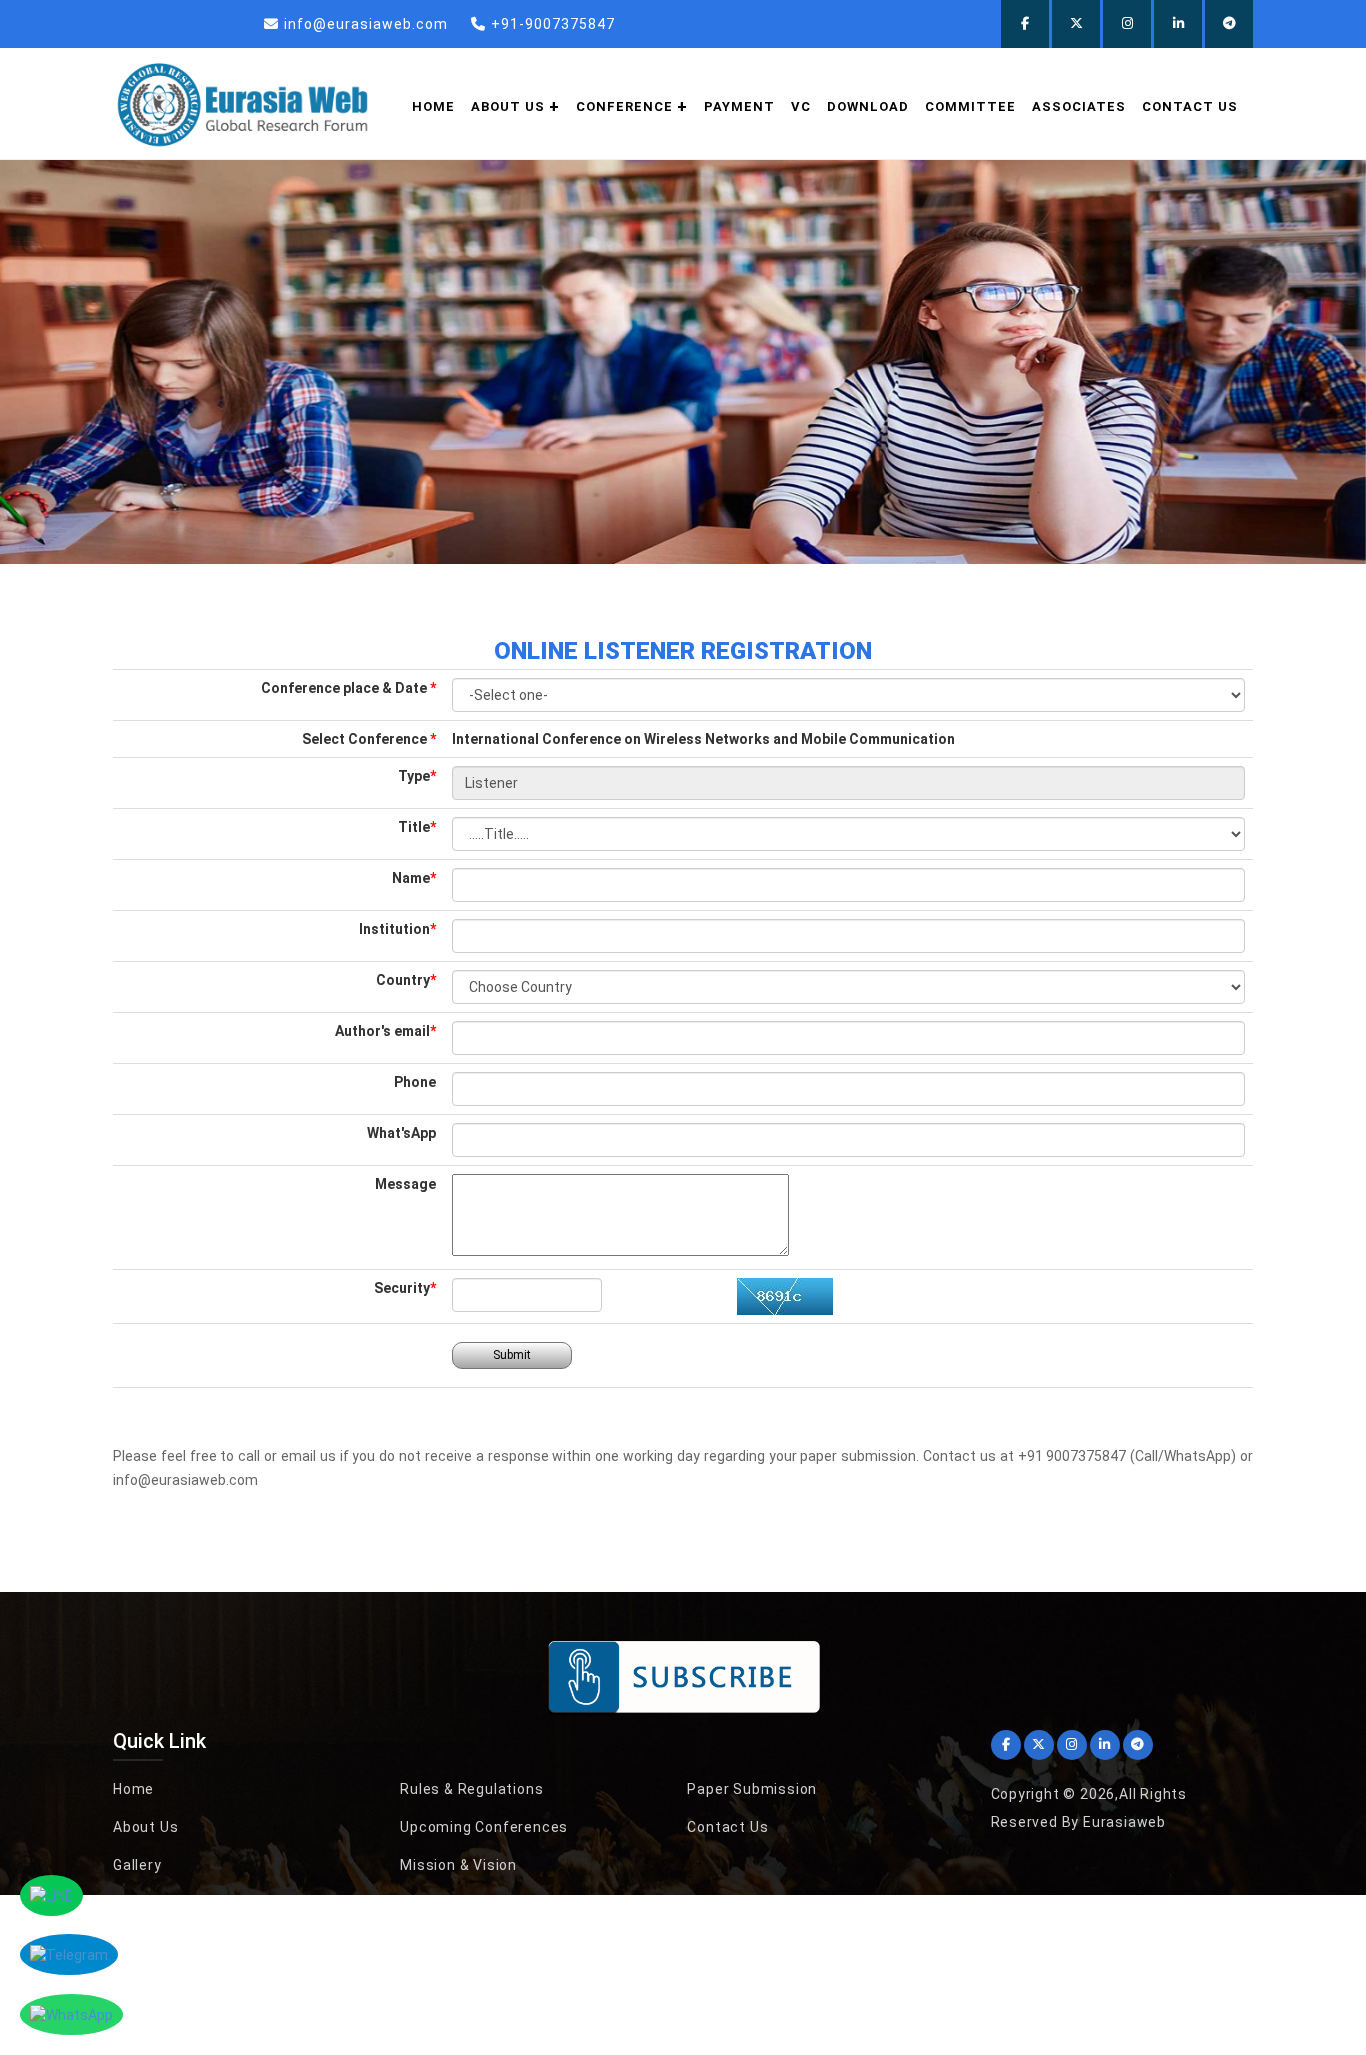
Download (868, 106)
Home (433, 106)
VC (801, 106)
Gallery (137, 1865)
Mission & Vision (458, 1865)
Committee (970, 106)
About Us (145, 1827)
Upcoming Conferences (484, 1827)
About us (508, 106)
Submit (512, 1355)
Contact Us (1190, 106)
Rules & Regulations (471, 1789)
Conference (624, 106)
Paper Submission (752, 1789)
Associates (1079, 106)
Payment (739, 106)
